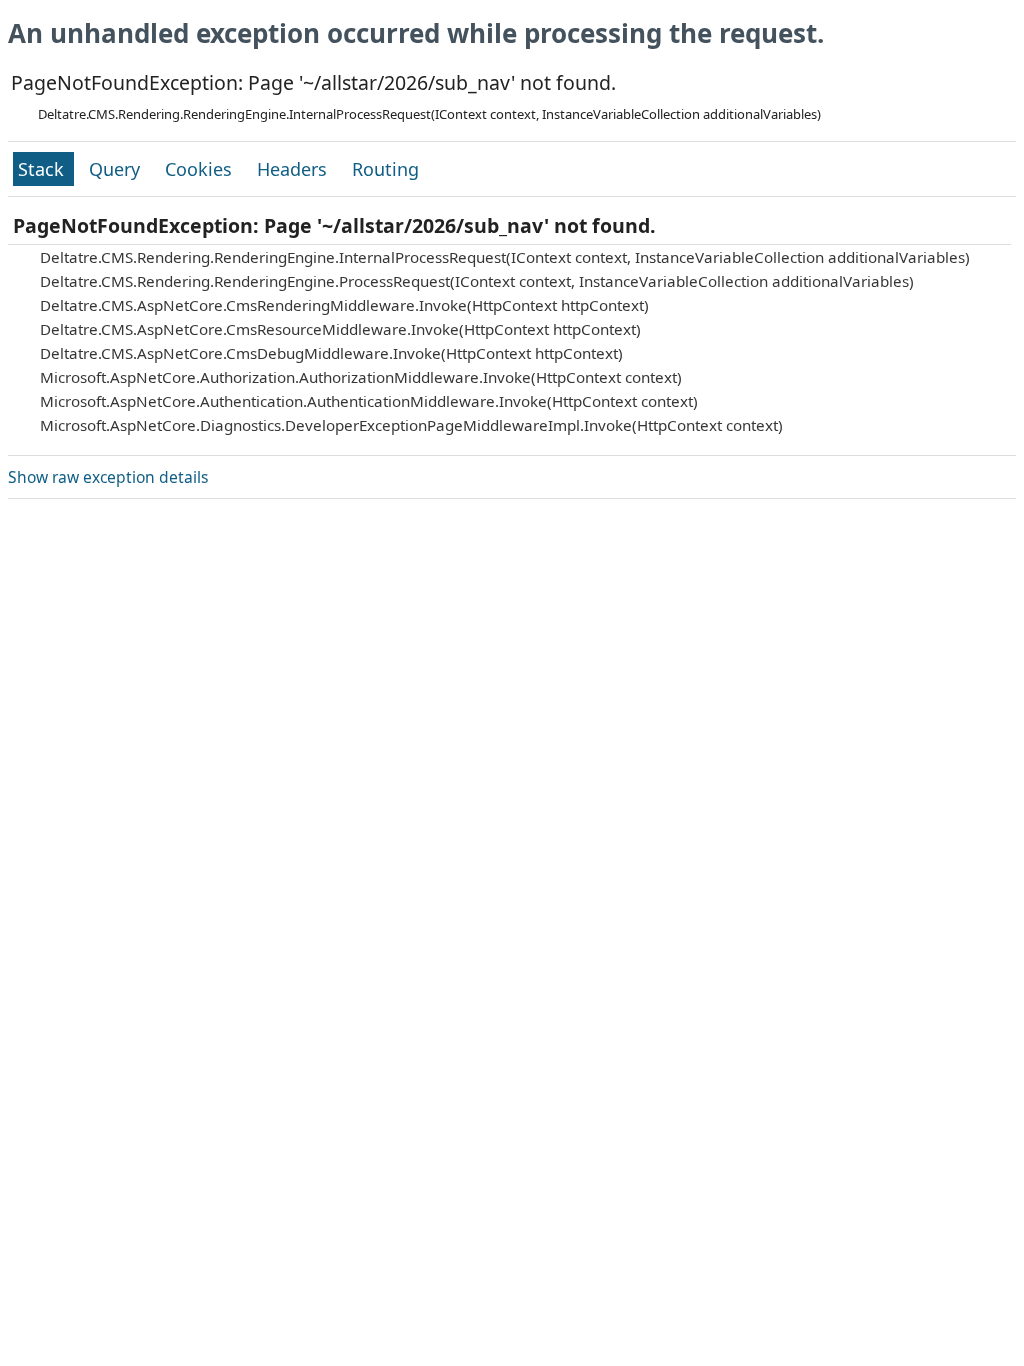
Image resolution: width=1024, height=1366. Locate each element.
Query (117, 169)
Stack (43, 169)
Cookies (201, 169)
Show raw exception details (108, 477)
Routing (385, 169)
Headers (294, 169)
